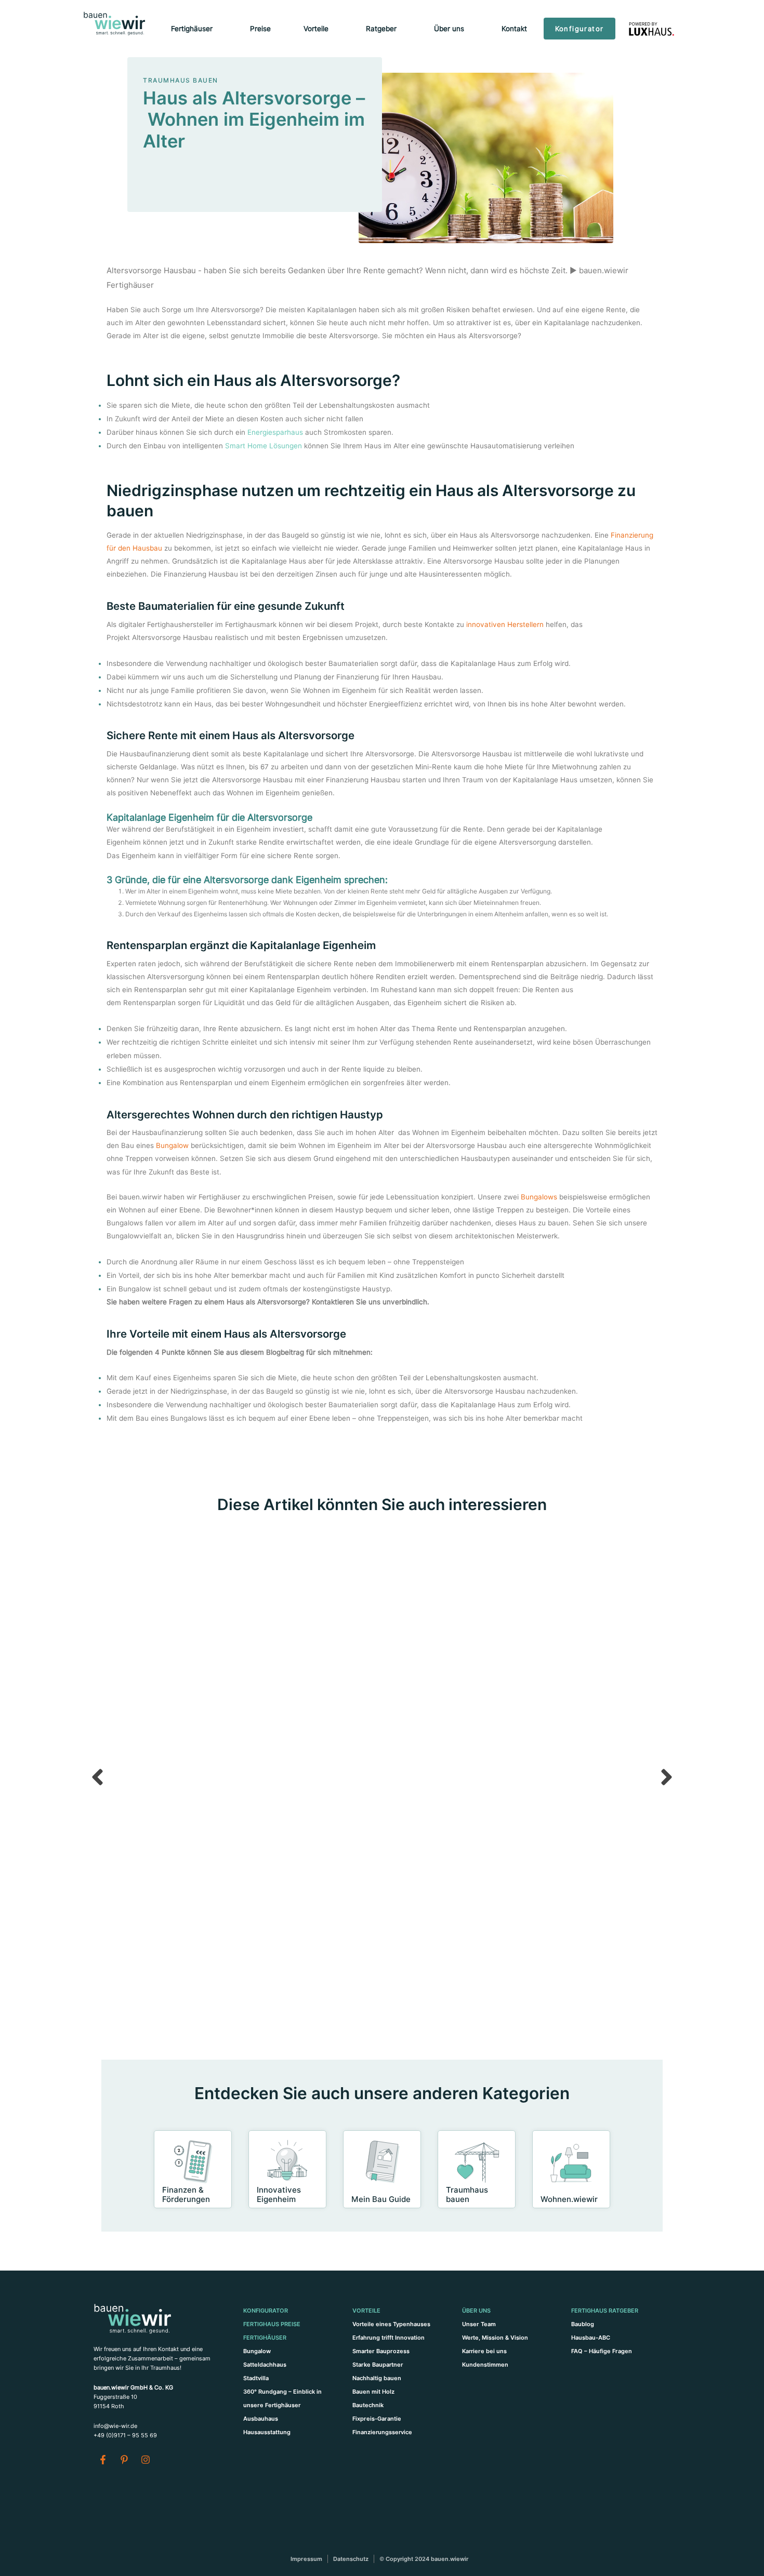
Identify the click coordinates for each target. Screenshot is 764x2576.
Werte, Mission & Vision (495, 2338)
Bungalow (172, 1145)
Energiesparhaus (275, 432)
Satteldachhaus (265, 2365)
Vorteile (366, 2311)
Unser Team (479, 2324)
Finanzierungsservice (382, 2432)
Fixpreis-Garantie (377, 2419)
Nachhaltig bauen (377, 2378)
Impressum (306, 2559)
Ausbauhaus (261, 2419)
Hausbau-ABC (591, 2338)
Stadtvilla (256, 2378)
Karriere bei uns (484, 2351)
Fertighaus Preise (272, 2324)
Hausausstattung (267, 2432)
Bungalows (539, 1197)
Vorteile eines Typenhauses (391, 2324)
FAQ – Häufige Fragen (602, 2351)
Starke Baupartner (378, 2365)
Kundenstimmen (485, 2365)
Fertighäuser (265, 2338)
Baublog (583, 2324)
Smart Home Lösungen (264, 446)
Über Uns (476, 2311)
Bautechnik (368, 2405)
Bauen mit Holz (373, 2392)
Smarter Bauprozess (381, 2351)
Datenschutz (351, 2559)
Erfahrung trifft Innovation (388, 2338)
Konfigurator (266, 2311)
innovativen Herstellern (504, 624)
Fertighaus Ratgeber (605, 2311)
